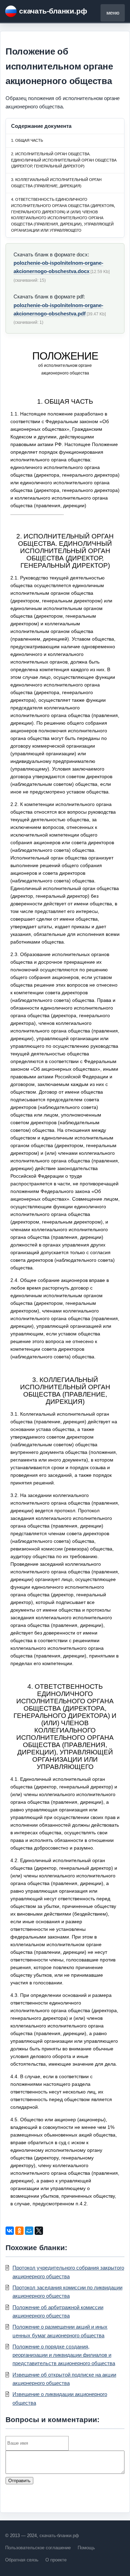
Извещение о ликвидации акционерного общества (60, 2398)
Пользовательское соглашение (38, 2548)
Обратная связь (22, 2560)
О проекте (56, 2560)
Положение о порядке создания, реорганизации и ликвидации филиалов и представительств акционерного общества (64, 2355)
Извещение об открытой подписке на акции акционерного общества (64, 2379)
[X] (39, 2231)
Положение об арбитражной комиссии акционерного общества (58, 2311)
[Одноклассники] (19, 2231)
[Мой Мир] (29, 2231)
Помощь (86, 2548)
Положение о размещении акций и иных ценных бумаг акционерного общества (60, 2331)
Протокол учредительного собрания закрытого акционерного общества (68, 2272)
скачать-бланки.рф (53, 11)
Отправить (19, 2481)
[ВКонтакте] (10, 2231)
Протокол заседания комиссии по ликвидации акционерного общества (67, 2292)
